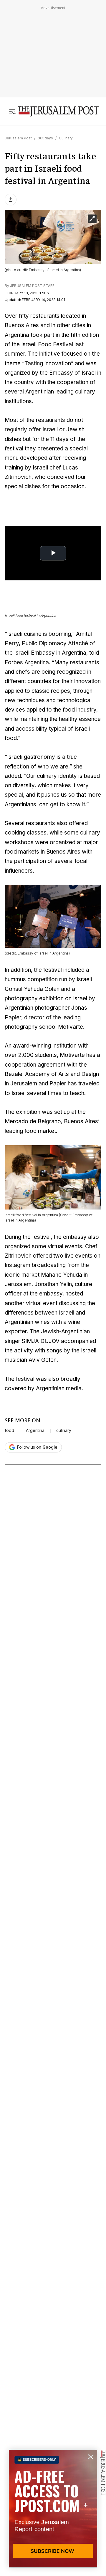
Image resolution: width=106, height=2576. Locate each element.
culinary (64, 1430)
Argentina (35, 1430)
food (9, 1430)
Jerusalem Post (18, 138)
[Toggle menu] (12, 112)
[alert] (53, 2509)
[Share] (11, 200)
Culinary (66, 138)
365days (45, 138)
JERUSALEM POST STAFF (32, 286)
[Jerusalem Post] (58, 112)
